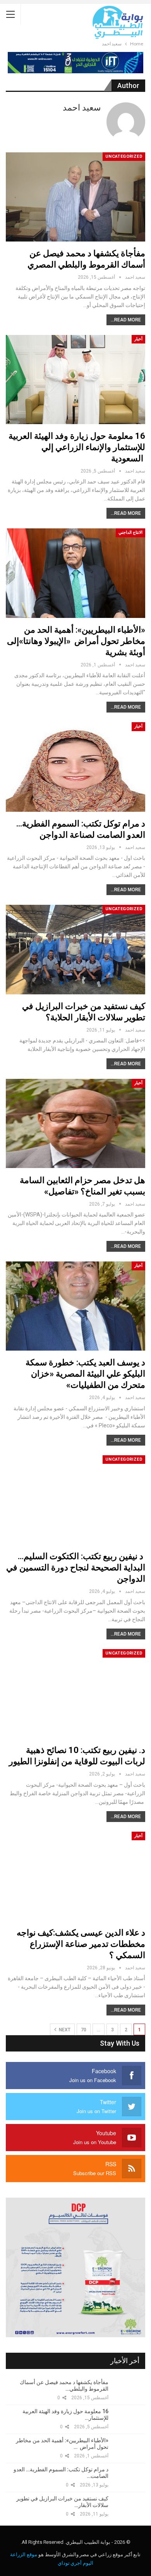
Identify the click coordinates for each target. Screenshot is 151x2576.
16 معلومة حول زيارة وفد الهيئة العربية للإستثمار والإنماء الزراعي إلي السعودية (77, 447)
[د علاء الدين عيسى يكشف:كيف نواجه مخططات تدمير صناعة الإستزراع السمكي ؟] (75, 1876)
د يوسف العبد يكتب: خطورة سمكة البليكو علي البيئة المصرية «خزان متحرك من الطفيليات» (85, 1374)
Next (64, 2030)
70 (84, 2030)
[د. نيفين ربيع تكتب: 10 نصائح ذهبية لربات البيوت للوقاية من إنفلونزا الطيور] (75, 1694)
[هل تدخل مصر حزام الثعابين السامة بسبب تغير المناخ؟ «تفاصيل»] (75, 1123)
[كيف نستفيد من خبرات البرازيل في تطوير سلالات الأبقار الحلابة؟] (75, 949)
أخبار (138, 339)
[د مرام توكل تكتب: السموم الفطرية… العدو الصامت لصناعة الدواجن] (75, 767)
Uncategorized (124, 156)
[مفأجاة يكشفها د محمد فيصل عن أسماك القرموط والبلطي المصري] (75, 197)
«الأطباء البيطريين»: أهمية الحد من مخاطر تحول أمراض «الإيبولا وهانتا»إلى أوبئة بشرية (76, 641)
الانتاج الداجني (130, 532)
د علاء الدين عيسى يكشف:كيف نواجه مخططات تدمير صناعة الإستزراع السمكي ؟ (81, 1944)
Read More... (126, 320)
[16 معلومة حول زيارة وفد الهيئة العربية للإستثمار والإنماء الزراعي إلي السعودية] (75, 380)
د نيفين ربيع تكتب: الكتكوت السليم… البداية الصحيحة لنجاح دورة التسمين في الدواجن (76, 1568)
